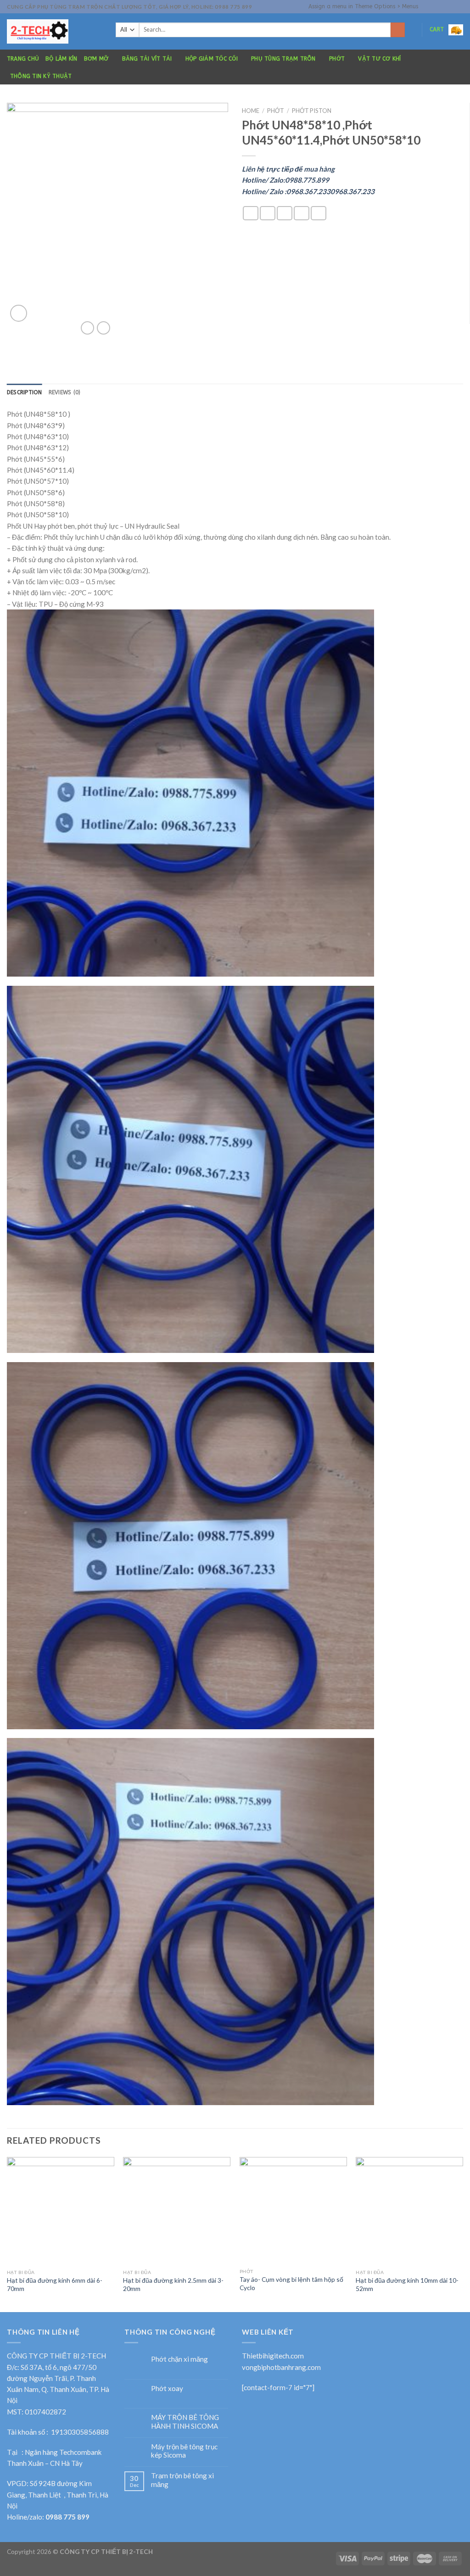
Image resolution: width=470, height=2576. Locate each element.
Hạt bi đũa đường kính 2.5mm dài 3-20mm (173, 2284)
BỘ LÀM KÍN (61, 59)
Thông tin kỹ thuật (41, 76)
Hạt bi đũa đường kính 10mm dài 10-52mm (407, 2284)
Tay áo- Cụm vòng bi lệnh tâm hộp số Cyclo (291, 2283)
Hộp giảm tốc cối (212, 59)
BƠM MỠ (96, 59)
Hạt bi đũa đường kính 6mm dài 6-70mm (55, 2284)
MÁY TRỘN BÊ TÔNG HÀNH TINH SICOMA (185, 2421)
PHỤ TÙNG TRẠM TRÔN (283, 59)
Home (251, 111)
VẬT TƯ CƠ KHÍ (379, 59)
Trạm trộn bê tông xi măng (182, 2480)
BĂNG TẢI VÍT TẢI (147, 59)
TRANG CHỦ (23, 59)
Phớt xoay (167, 2388)
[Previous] (7, 2233)
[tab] (25, 393)
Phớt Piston (312, 111)
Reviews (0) (65, 392)
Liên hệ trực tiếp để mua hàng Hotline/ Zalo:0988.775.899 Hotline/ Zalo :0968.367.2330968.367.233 (308, 180)
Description (25, 392)
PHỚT (337, 59)
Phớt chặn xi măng (179, 2359)
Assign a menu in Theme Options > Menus (363, 6)
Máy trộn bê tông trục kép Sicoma (184, 2451)
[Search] (398, 30)
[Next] (463, 2233)
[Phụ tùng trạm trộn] (54, 31)
